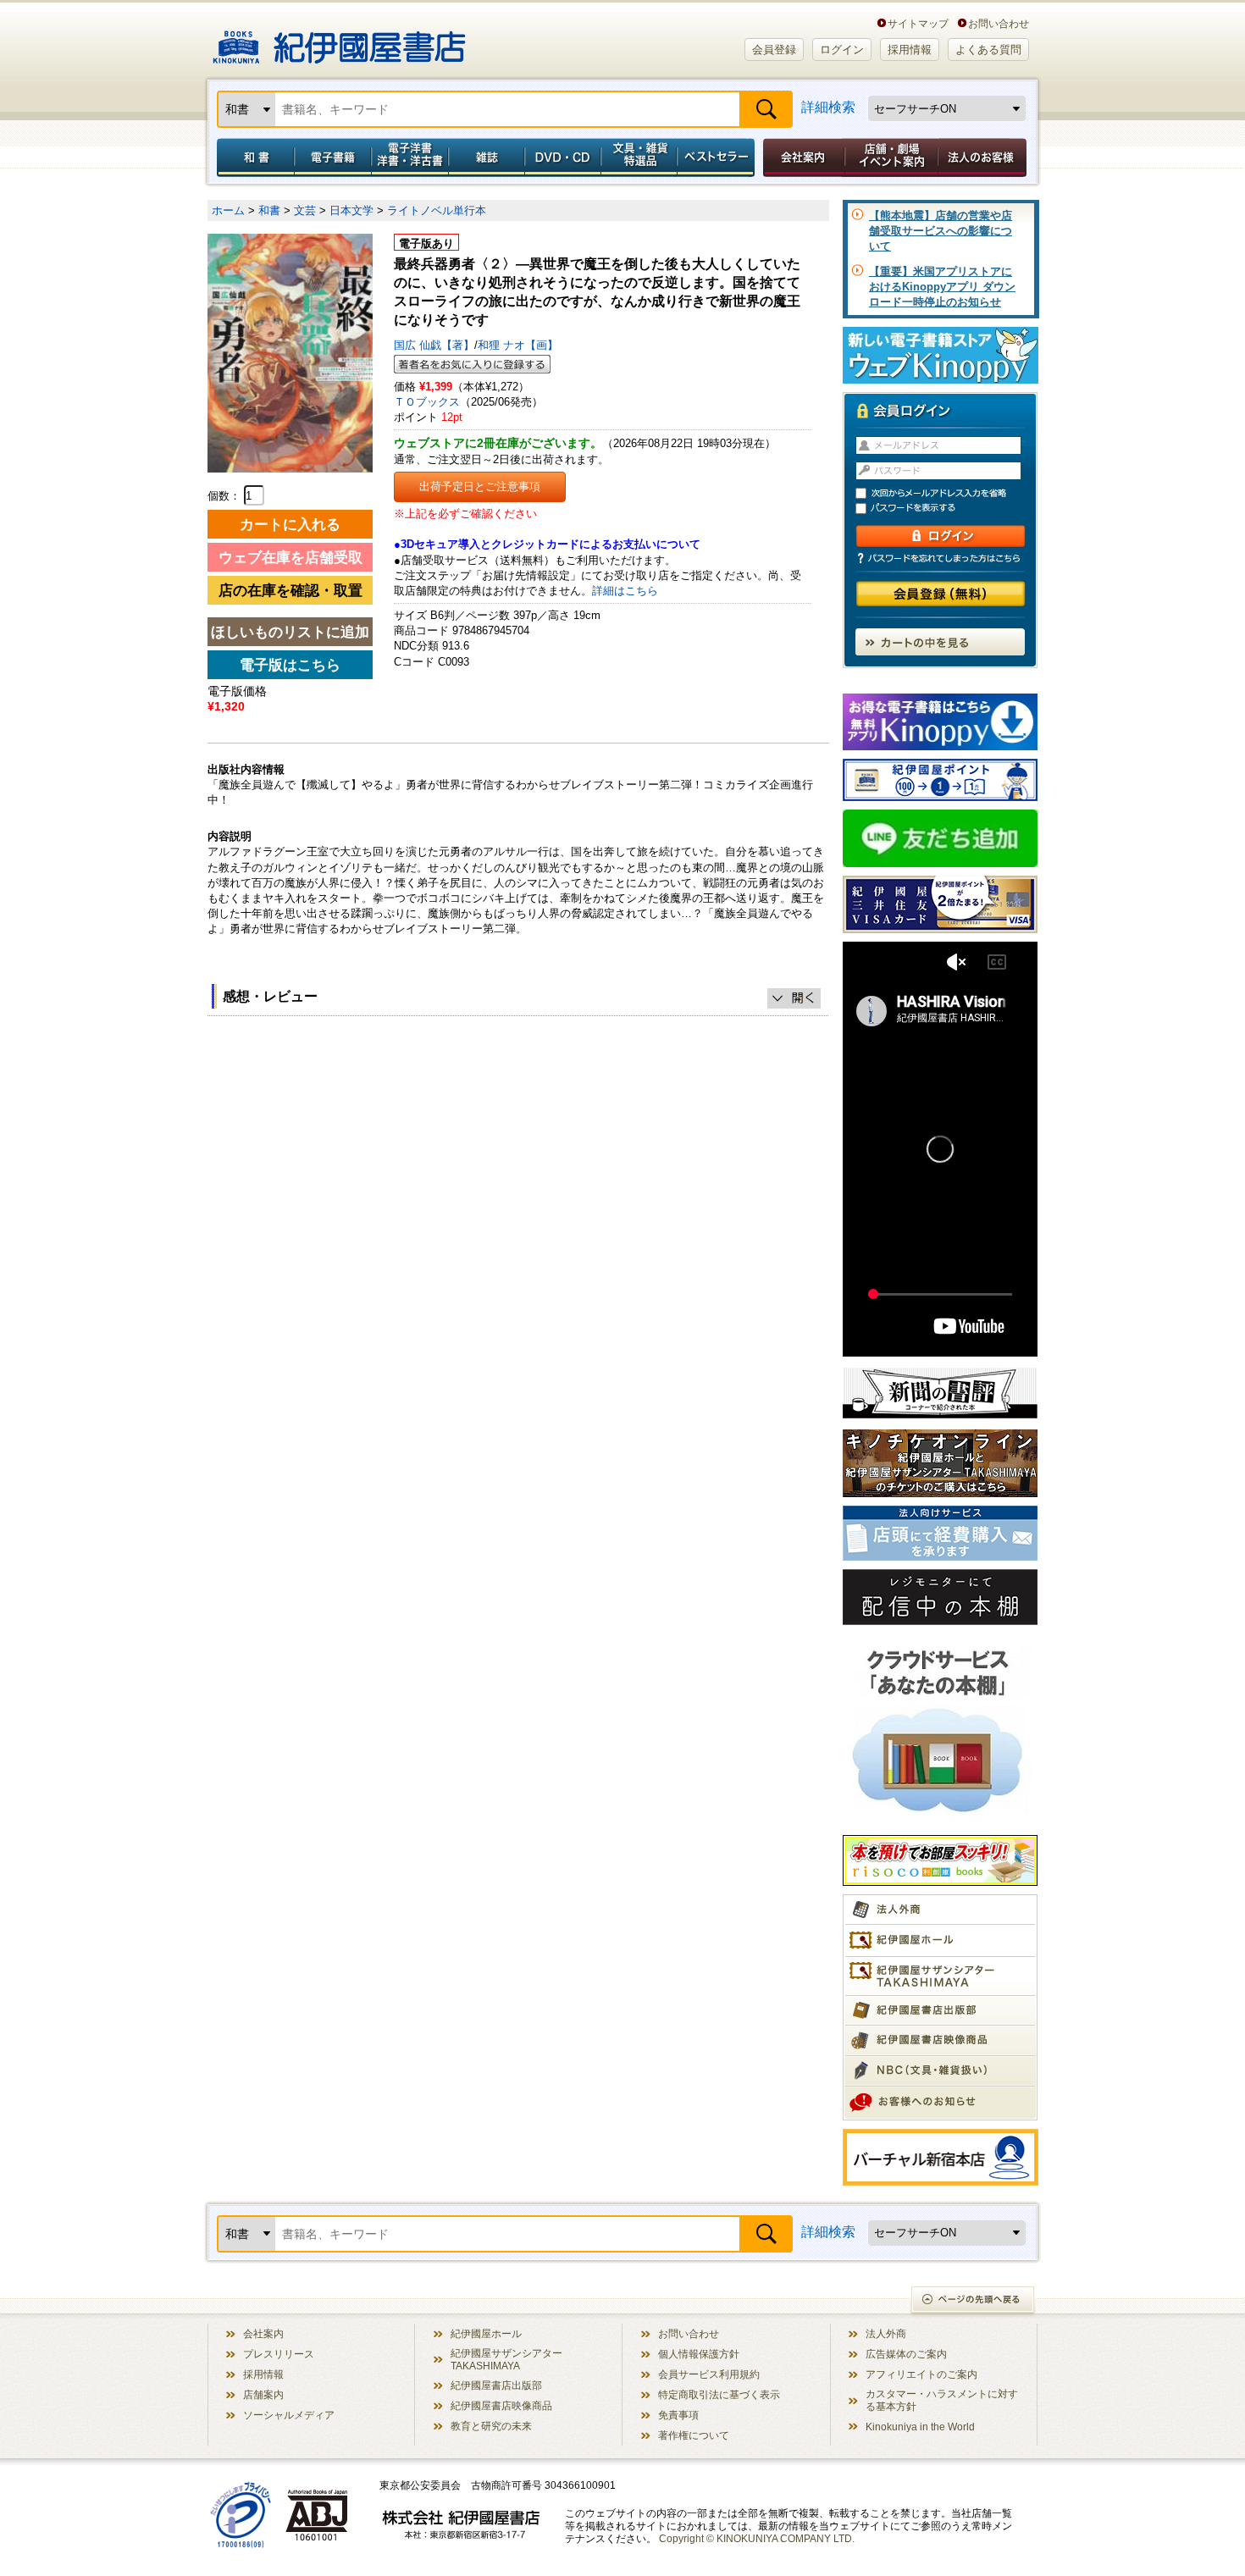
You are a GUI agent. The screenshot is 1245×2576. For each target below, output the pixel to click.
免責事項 (678, 2415)
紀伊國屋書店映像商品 (501, 2405)
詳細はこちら (625, 591)
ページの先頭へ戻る (974, 2301)
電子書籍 (332, 158)
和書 (252, 158)
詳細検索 (828, 107)
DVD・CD (563, 158)
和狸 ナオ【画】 (518, 345)
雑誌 (487, 158)
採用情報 (910, 50)
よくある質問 (988, 50)
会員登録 (774, 50)
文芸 (305, 210)
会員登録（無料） (941, 594)
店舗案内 (263, 2394)
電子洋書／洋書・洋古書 (409, 158)
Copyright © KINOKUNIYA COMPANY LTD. (757, 2538)
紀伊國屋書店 (339, 41)
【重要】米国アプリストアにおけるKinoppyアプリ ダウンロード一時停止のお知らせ (942, 287)
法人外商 (886, 2333)
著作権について (694, 2435)
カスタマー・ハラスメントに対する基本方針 (942, 2400)
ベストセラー (718, 158)
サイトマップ (918, 23)
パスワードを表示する (948, 509)
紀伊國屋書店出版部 (496, 2385)
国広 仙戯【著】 (434, 345)
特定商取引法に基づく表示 (719, 2394)
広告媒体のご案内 (906, 2354)
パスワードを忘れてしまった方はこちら (940, 558)
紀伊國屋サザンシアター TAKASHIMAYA (506, 2359)
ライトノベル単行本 (437, 210)
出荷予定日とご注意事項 (480, 486)
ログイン (842, 50)
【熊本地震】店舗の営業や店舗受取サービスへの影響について (941, 231)
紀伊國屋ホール (486, 2333)
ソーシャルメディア (289, 2415)
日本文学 (351, 210)
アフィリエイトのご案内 (921, 2374)
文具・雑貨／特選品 (639, 158)
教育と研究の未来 (491, 2426)
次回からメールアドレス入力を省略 (948, 493)
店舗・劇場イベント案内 (891, 158)
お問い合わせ (999, 23)
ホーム (228, 210)
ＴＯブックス (427, 402)
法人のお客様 (983, 158)
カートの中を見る (940, 642)
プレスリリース (279, 2354)
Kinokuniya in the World (920, 2427)
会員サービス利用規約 (709, 2374)
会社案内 (801, 158)
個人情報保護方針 (699, 2354)
